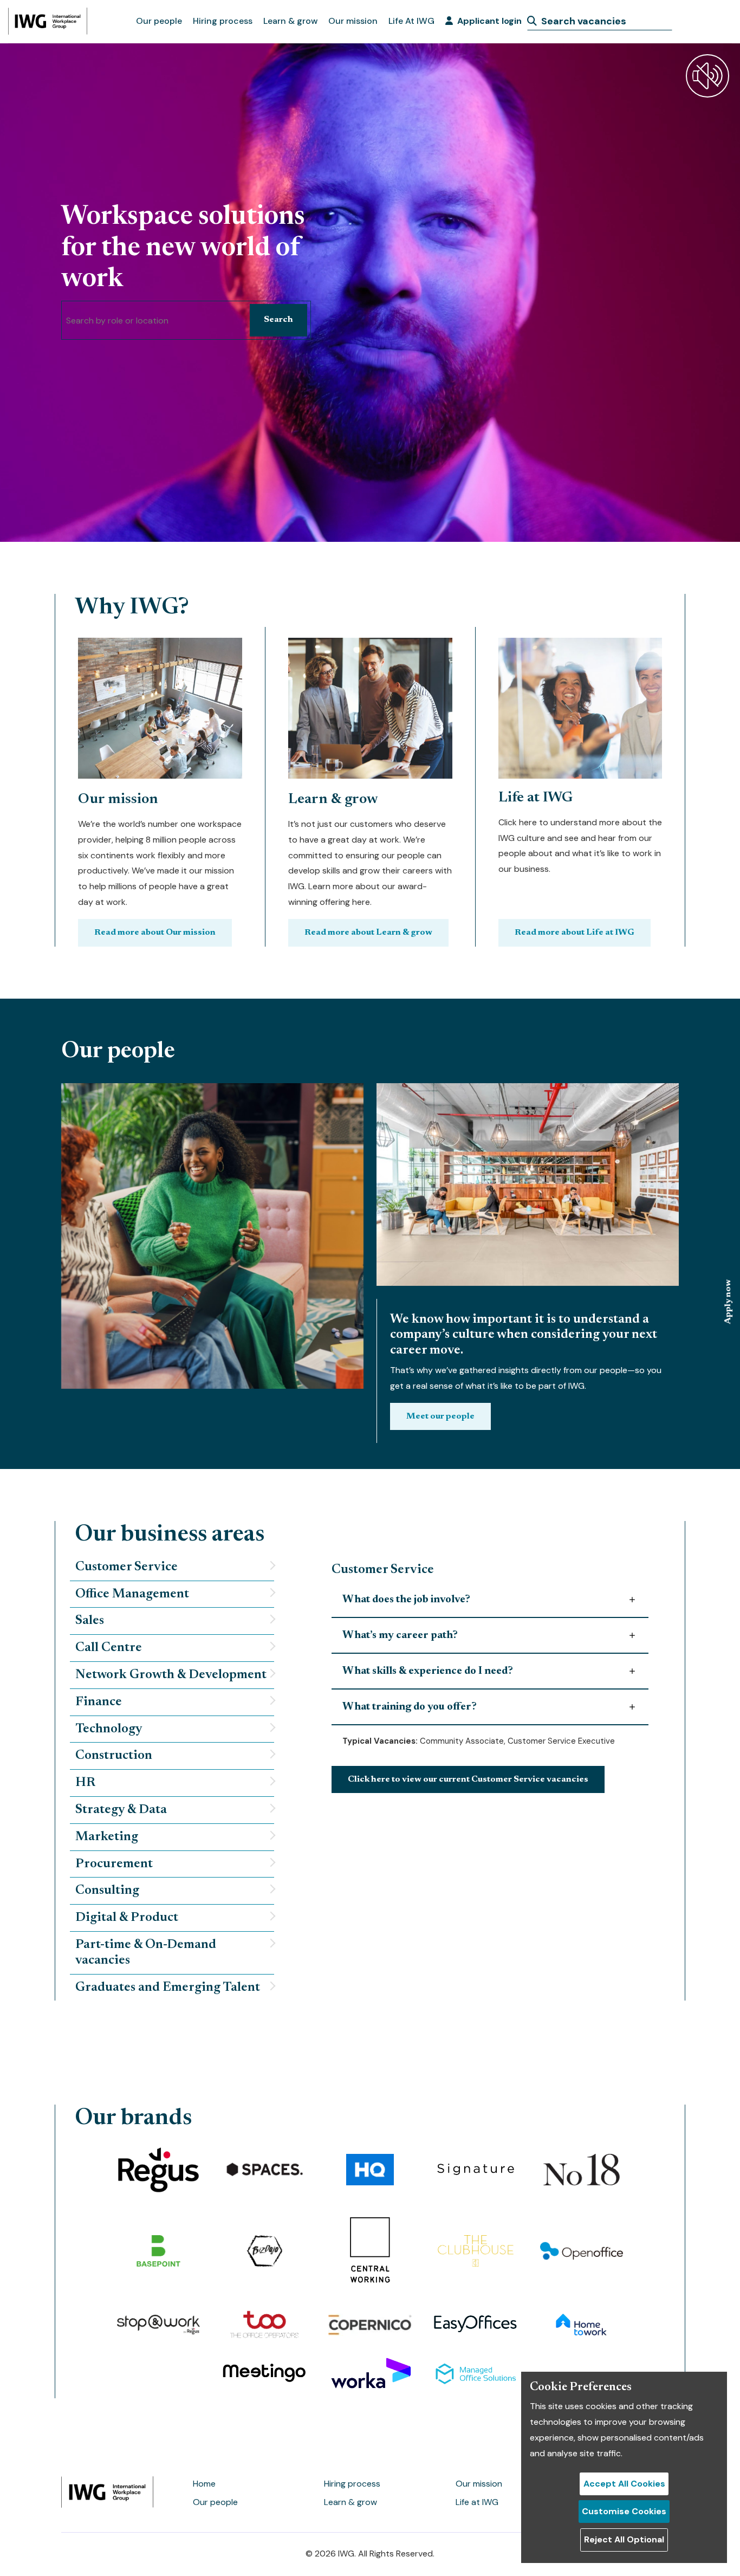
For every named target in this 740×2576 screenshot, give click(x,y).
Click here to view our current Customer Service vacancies (468, 1779)
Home (204, 2484)
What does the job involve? (406, 1600)
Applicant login (489, 21)
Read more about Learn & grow (368, 933)
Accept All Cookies (624, 2484)
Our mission (353, 21)
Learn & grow (290, 21)
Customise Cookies (624, 2511)
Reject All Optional (624, 2539)
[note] (172, 1568)
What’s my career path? (400, 1635)
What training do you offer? (410, 1707)
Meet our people (440, 1416)
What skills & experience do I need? (428, 1671)
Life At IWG (411, 21)
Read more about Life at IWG (575, 933)
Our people (159, 21)
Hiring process (223, 21)
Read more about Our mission (155, 933)
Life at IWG (477, 2502)
